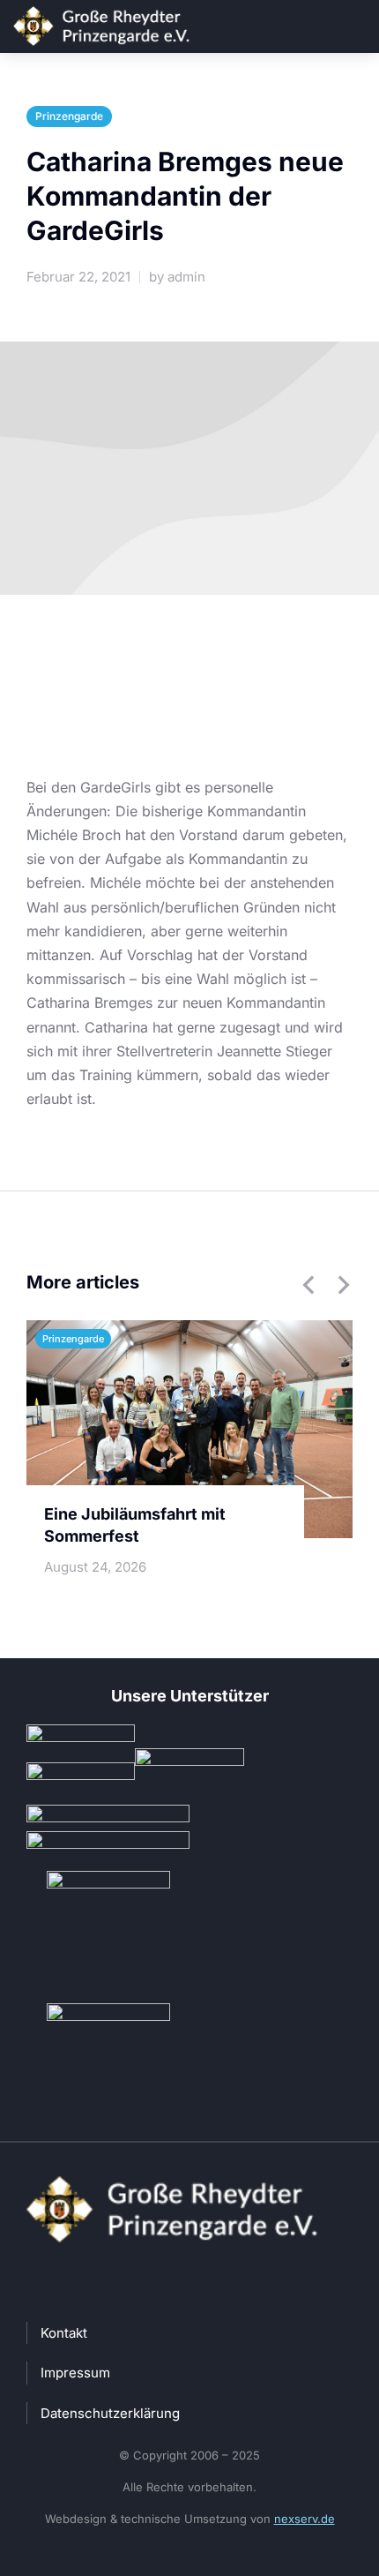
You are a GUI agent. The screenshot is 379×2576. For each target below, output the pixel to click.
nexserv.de (305, 2519)
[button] (308, 1285)
